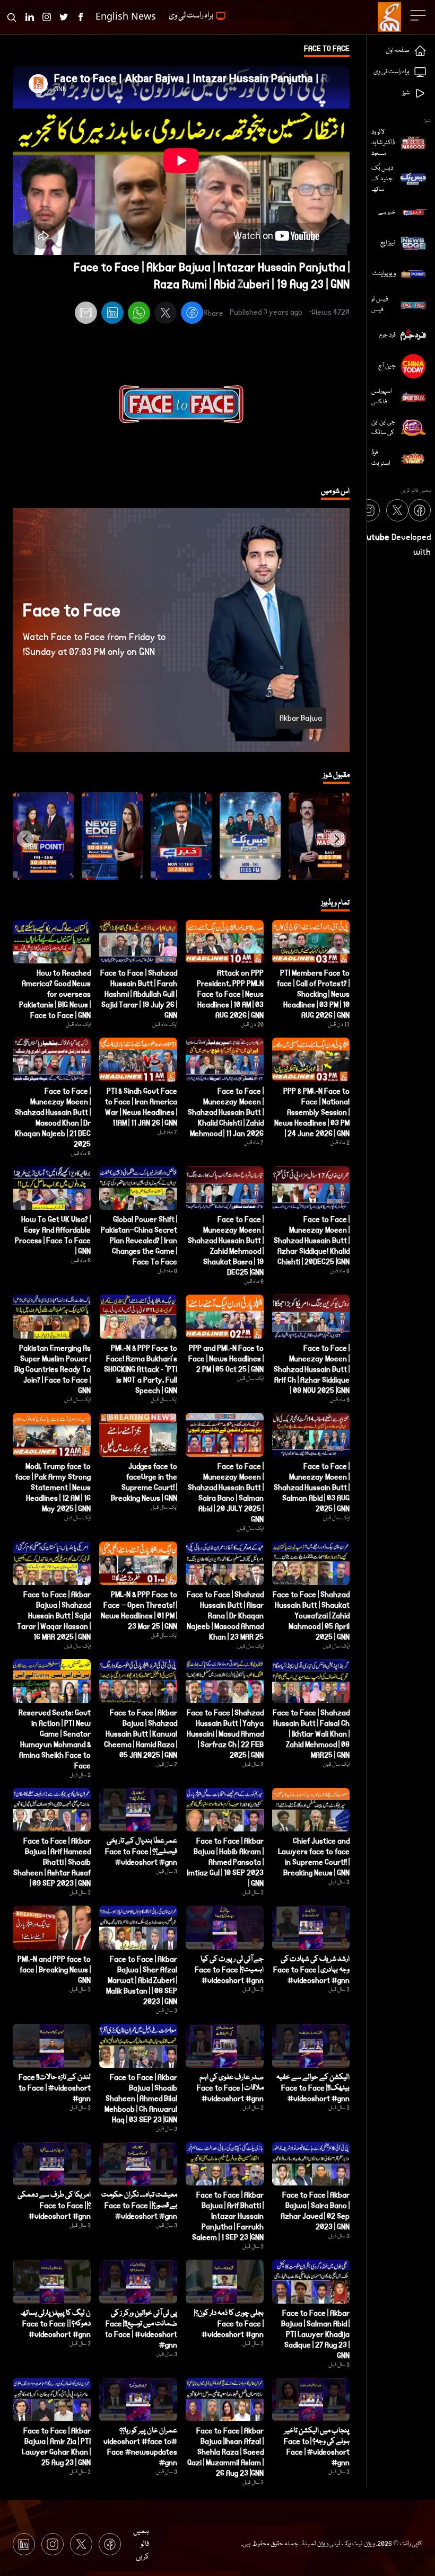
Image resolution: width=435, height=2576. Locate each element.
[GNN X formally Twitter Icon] (64, 17)
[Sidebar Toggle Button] (419, 15)
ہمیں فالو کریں (141, 2544)
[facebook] (192, 314)
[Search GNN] (12, 17)
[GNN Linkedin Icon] (30, 17)
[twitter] (166, 314)
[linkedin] (112, 314)
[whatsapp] (139, 314)
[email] (86, 314)
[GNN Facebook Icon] (81, 17)
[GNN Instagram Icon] (47, 17)
